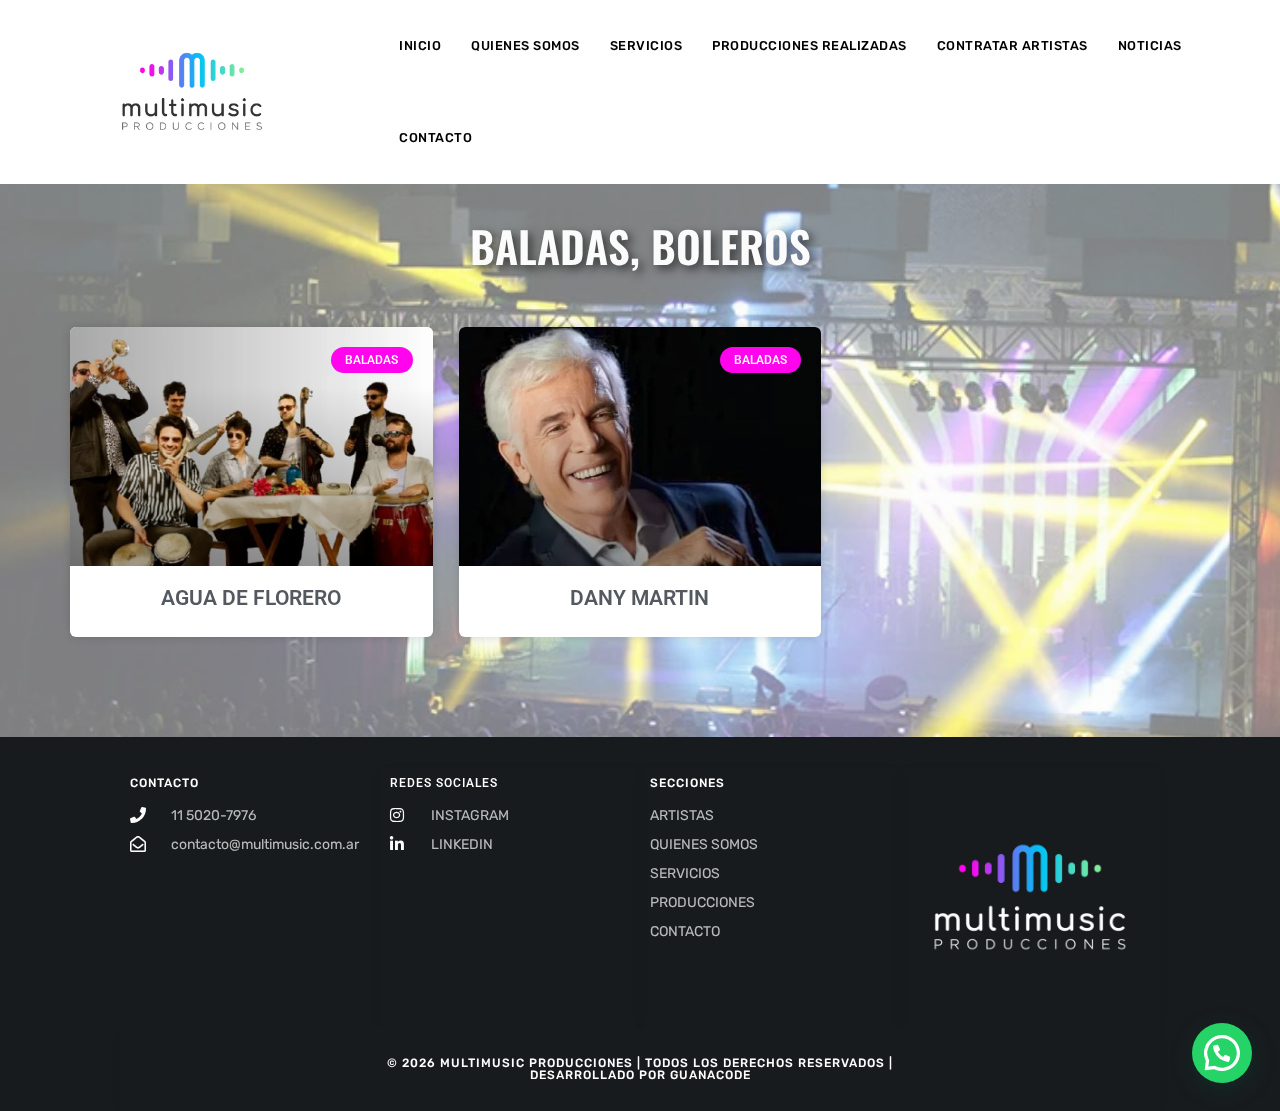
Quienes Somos (525, 45)
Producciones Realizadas (809, 45)
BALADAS (550, 245)
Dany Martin (639, 598)
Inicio (420, 45)
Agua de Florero (251, 598)
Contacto (435, 137)
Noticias (1150, 45)
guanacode (710, 1075)
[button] (1222, 1053)
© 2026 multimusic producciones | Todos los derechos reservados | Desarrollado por (640, 1069)
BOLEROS (731, 245)
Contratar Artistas (1012, 45)
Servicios (646, 45)
